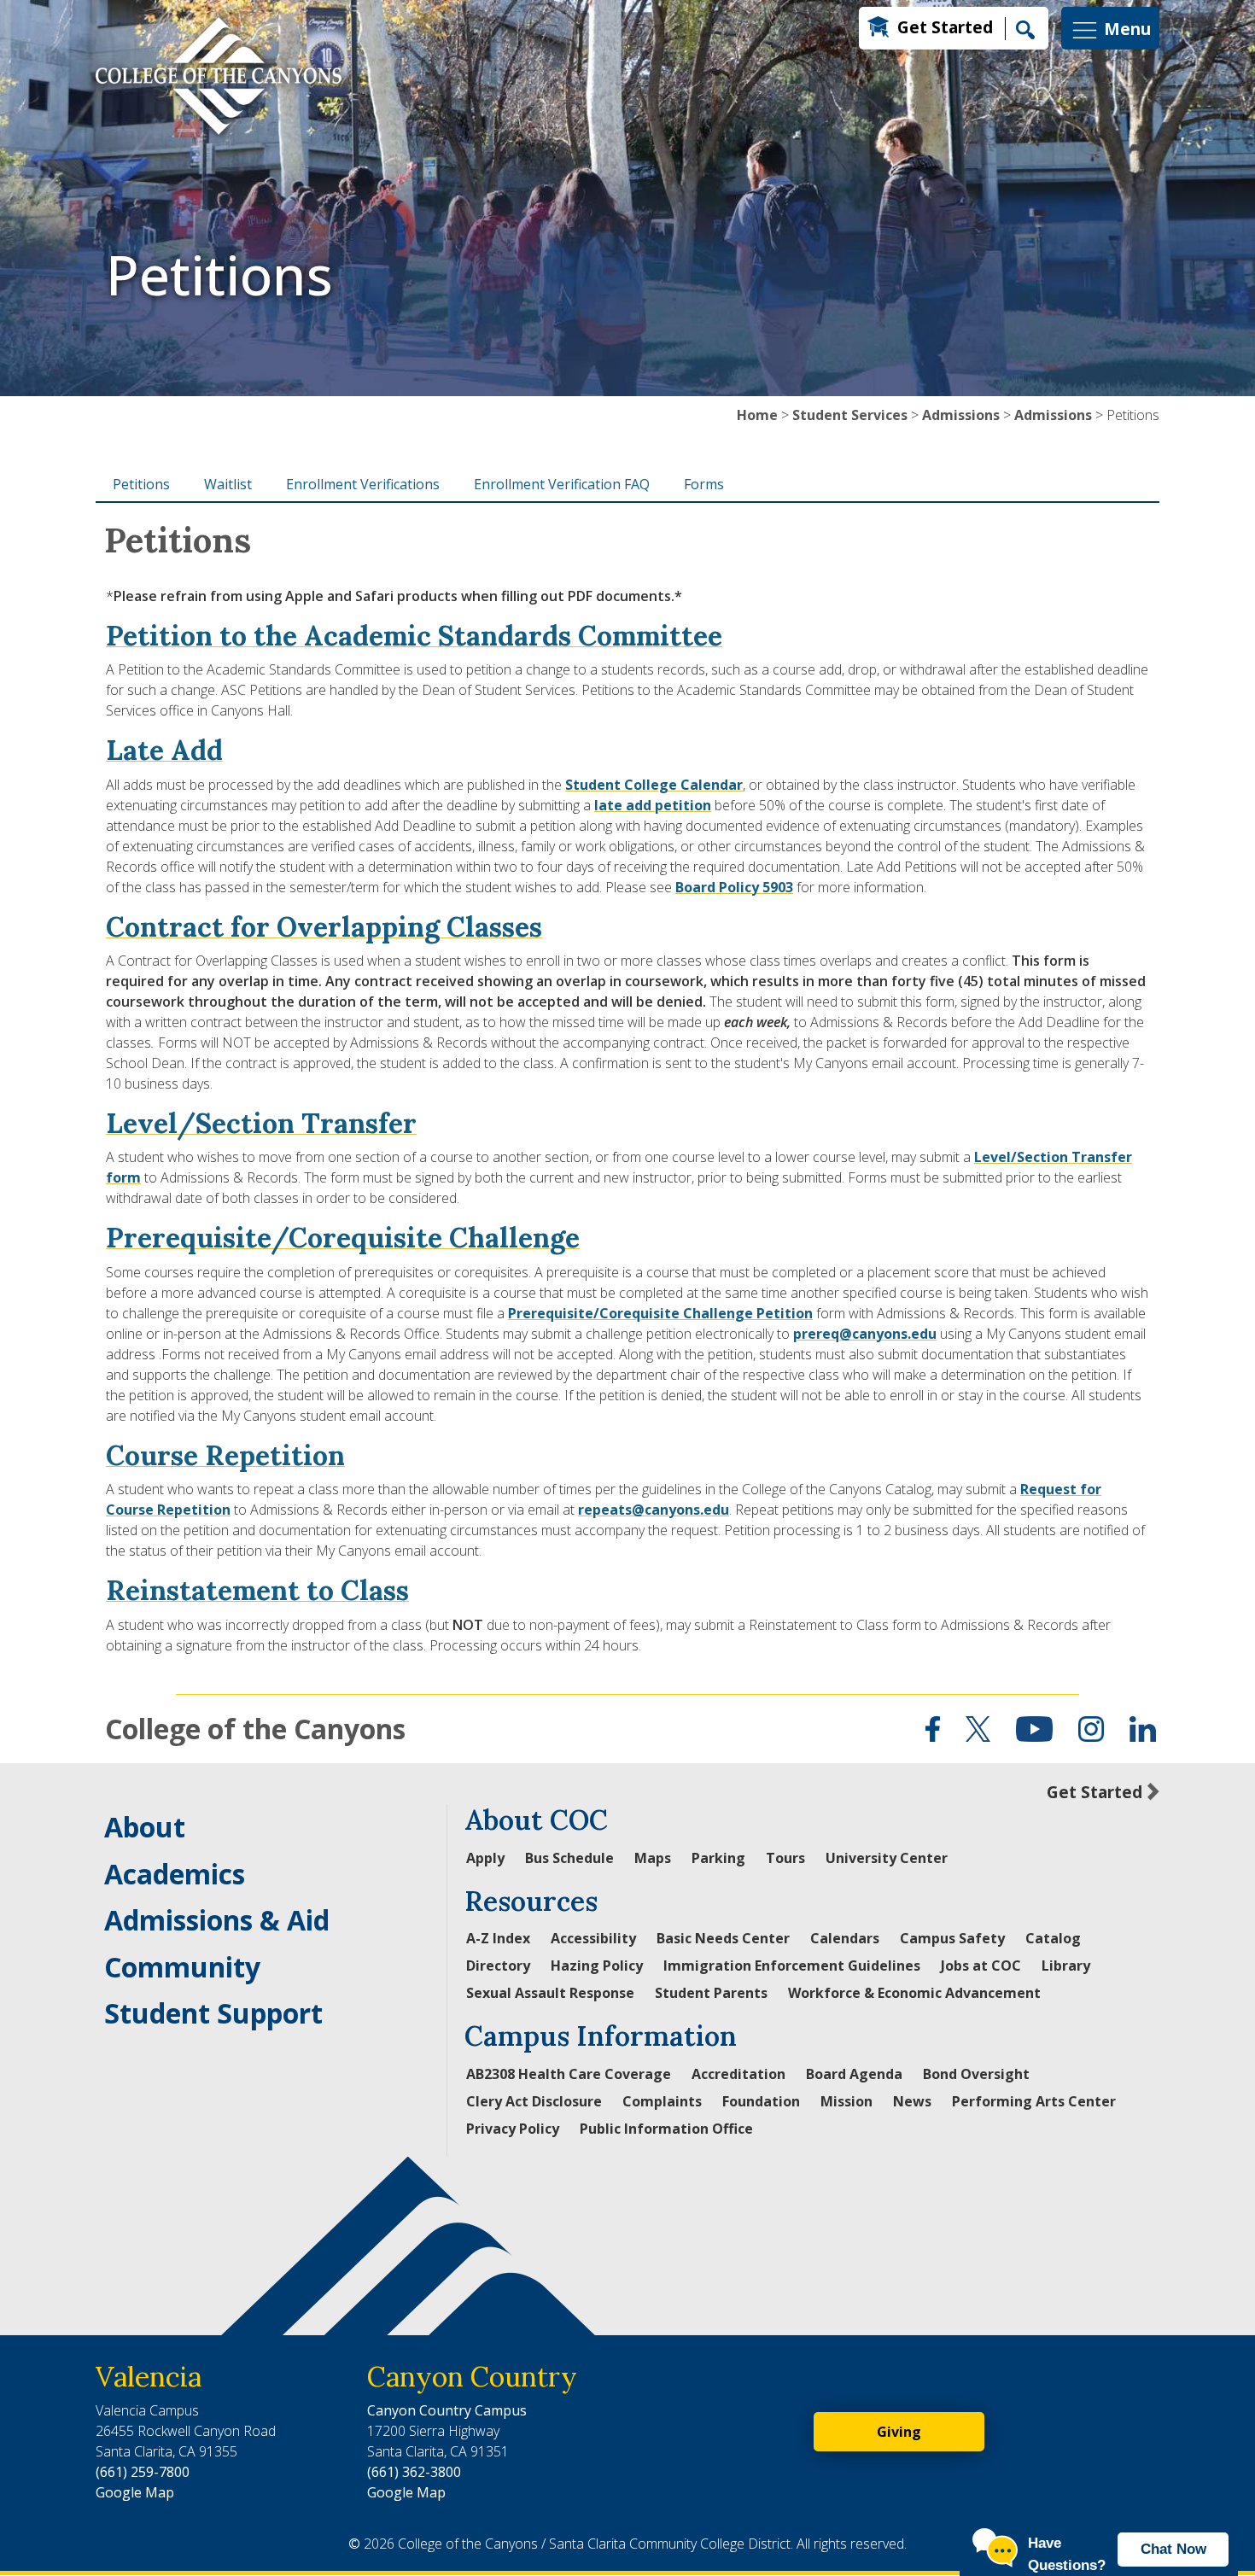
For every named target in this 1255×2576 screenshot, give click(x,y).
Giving (899, 2432)
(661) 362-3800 (414, 2472)
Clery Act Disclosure (534, 2101)
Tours (785, 1858)
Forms (704, 484)
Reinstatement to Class (257, 1590)
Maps (653, 1858)
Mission (846, 2101)
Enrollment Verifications (363, 484)
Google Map (135, 2492)
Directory (498, 1966)
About (145, 1827)
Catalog (1053, 1938)
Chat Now (1173, 2549)
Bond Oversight (976, 2074)
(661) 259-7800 (143, 2472)
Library (1066, 1966)
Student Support (213, 2013)
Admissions (961, 415)
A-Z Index (498, 1938)
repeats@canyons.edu (654, 1510)
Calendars (845, 1938)
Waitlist (228, 484)
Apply (485, 1858)
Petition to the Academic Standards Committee (414, 636)
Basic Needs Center (723, 1938)
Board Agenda (854, 2074)
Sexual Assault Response (550, 1993)
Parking (718, 1858)
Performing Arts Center (1034, 2101)
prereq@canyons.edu (865, 1334)
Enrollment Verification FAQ (562, 484)
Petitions (141, 484)
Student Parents (711, 1993)
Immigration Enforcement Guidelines (792, 1966)
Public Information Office (666, 2129)
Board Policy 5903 (734, 887)
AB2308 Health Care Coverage (569, 2074)
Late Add (164, 750)
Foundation (761, 2101)
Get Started (945, 27)
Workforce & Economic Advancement (914, 1993)
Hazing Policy (597, 1966)
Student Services (850, 415)
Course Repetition (225, 1455)
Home (757, 415)
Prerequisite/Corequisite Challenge (343, 1238)
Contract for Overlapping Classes (324, 927)
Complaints (662, 2101)
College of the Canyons (255, 1729)
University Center (887, 1858)
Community (182, 1967)
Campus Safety (952, 1938)
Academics (175, 1874)
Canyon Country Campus (447, 2410)
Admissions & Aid (217, 1920)
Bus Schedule (569, 1858)
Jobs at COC (981, 1966)
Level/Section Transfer (261, 1123)
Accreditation (738, 2074)
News (912, 2101)
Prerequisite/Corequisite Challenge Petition (660, 1313)
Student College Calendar (654, 785)
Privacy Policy (513, 2129)
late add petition (653, 805)
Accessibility (593, 1938)
